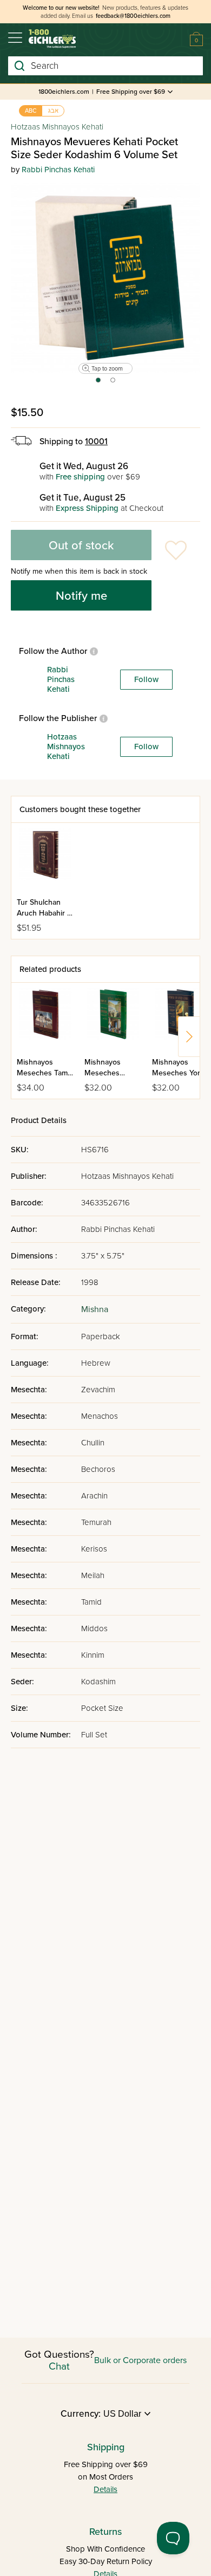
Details (105, 2489)
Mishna (95, 1309)
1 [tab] (98, 384)
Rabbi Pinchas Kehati (58, 170)
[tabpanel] (105, 278)
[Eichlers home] (52, 39)
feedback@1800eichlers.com (133, 16)
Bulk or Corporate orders (140, 2360)
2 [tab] (113, 384)
